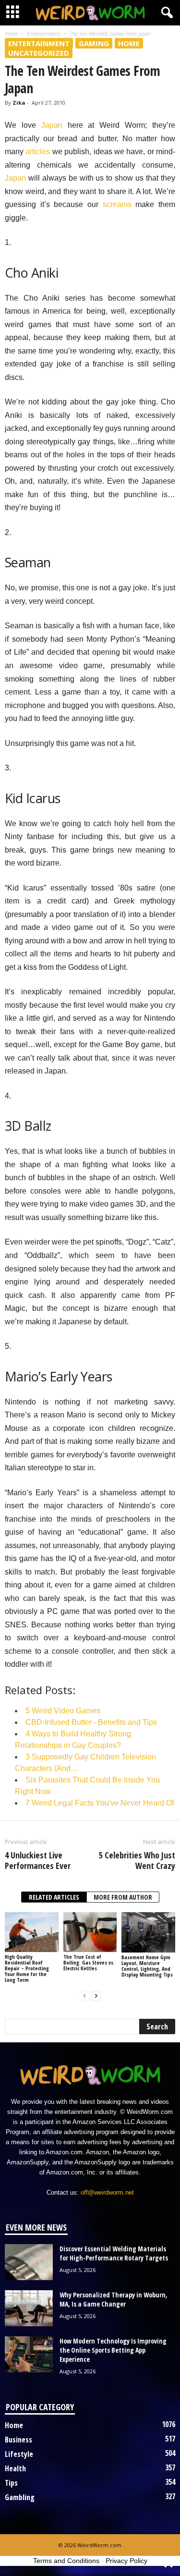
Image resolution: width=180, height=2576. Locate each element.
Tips (11, 2483)
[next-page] (96, 1996)
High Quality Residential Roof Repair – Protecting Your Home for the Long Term (27, 1968)
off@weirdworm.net (107, 2192)
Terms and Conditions (66, 2561)
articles (38, 152)
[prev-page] (84, 1996)
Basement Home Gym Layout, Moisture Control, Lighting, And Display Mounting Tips (147, 1966)
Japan (52, 125)
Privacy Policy (126, 2561)
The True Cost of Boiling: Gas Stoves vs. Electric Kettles (89, 1962)
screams (117, 204)
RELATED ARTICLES (54, 1897)
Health (15, 2468)
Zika (19, 103)
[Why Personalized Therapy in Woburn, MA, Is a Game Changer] (29, 2308)
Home (11, 34)
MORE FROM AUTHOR (123, 1897)
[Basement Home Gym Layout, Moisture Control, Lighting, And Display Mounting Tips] (148, 1932)
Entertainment (44, 34)
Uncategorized (39, 53)
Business (18, 2440)
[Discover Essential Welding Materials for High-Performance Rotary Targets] (29, 2262)
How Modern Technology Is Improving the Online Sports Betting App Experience (113, 2350)
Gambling (20, 2497)
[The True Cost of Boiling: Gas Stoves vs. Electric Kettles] (90, 1932)
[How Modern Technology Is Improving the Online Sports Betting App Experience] (29, 2354)
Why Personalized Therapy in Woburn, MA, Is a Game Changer (114, 2299)
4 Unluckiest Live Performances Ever (38, 1860)
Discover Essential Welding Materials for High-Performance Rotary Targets (114, 2253)
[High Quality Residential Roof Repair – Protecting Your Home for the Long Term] (32, 1932)
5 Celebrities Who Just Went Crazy (137, 1860)
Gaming (94, 43)
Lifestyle (19, 2454)
